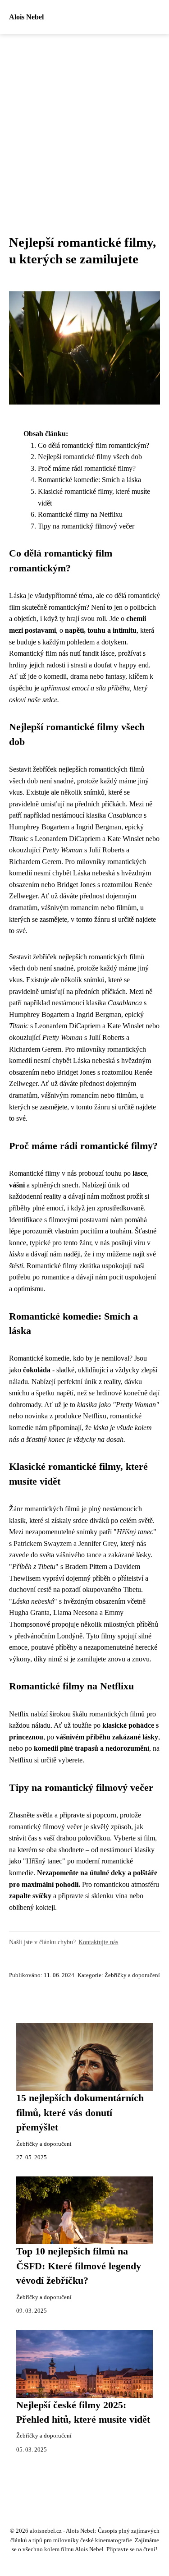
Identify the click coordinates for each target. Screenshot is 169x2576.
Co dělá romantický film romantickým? (94, 445)
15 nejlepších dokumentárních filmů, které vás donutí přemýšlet (80, 2113)
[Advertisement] (84, 123)
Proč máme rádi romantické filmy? (87, 468)
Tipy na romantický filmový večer (86, 526)
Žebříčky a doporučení (132, 1975)
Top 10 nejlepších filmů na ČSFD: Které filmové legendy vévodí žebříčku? (79, 2266)
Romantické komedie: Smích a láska (89, 480)
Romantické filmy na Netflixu (80, 514)
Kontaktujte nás (98, 1942)
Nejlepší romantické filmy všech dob (90, 457)
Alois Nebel (26, 17)
